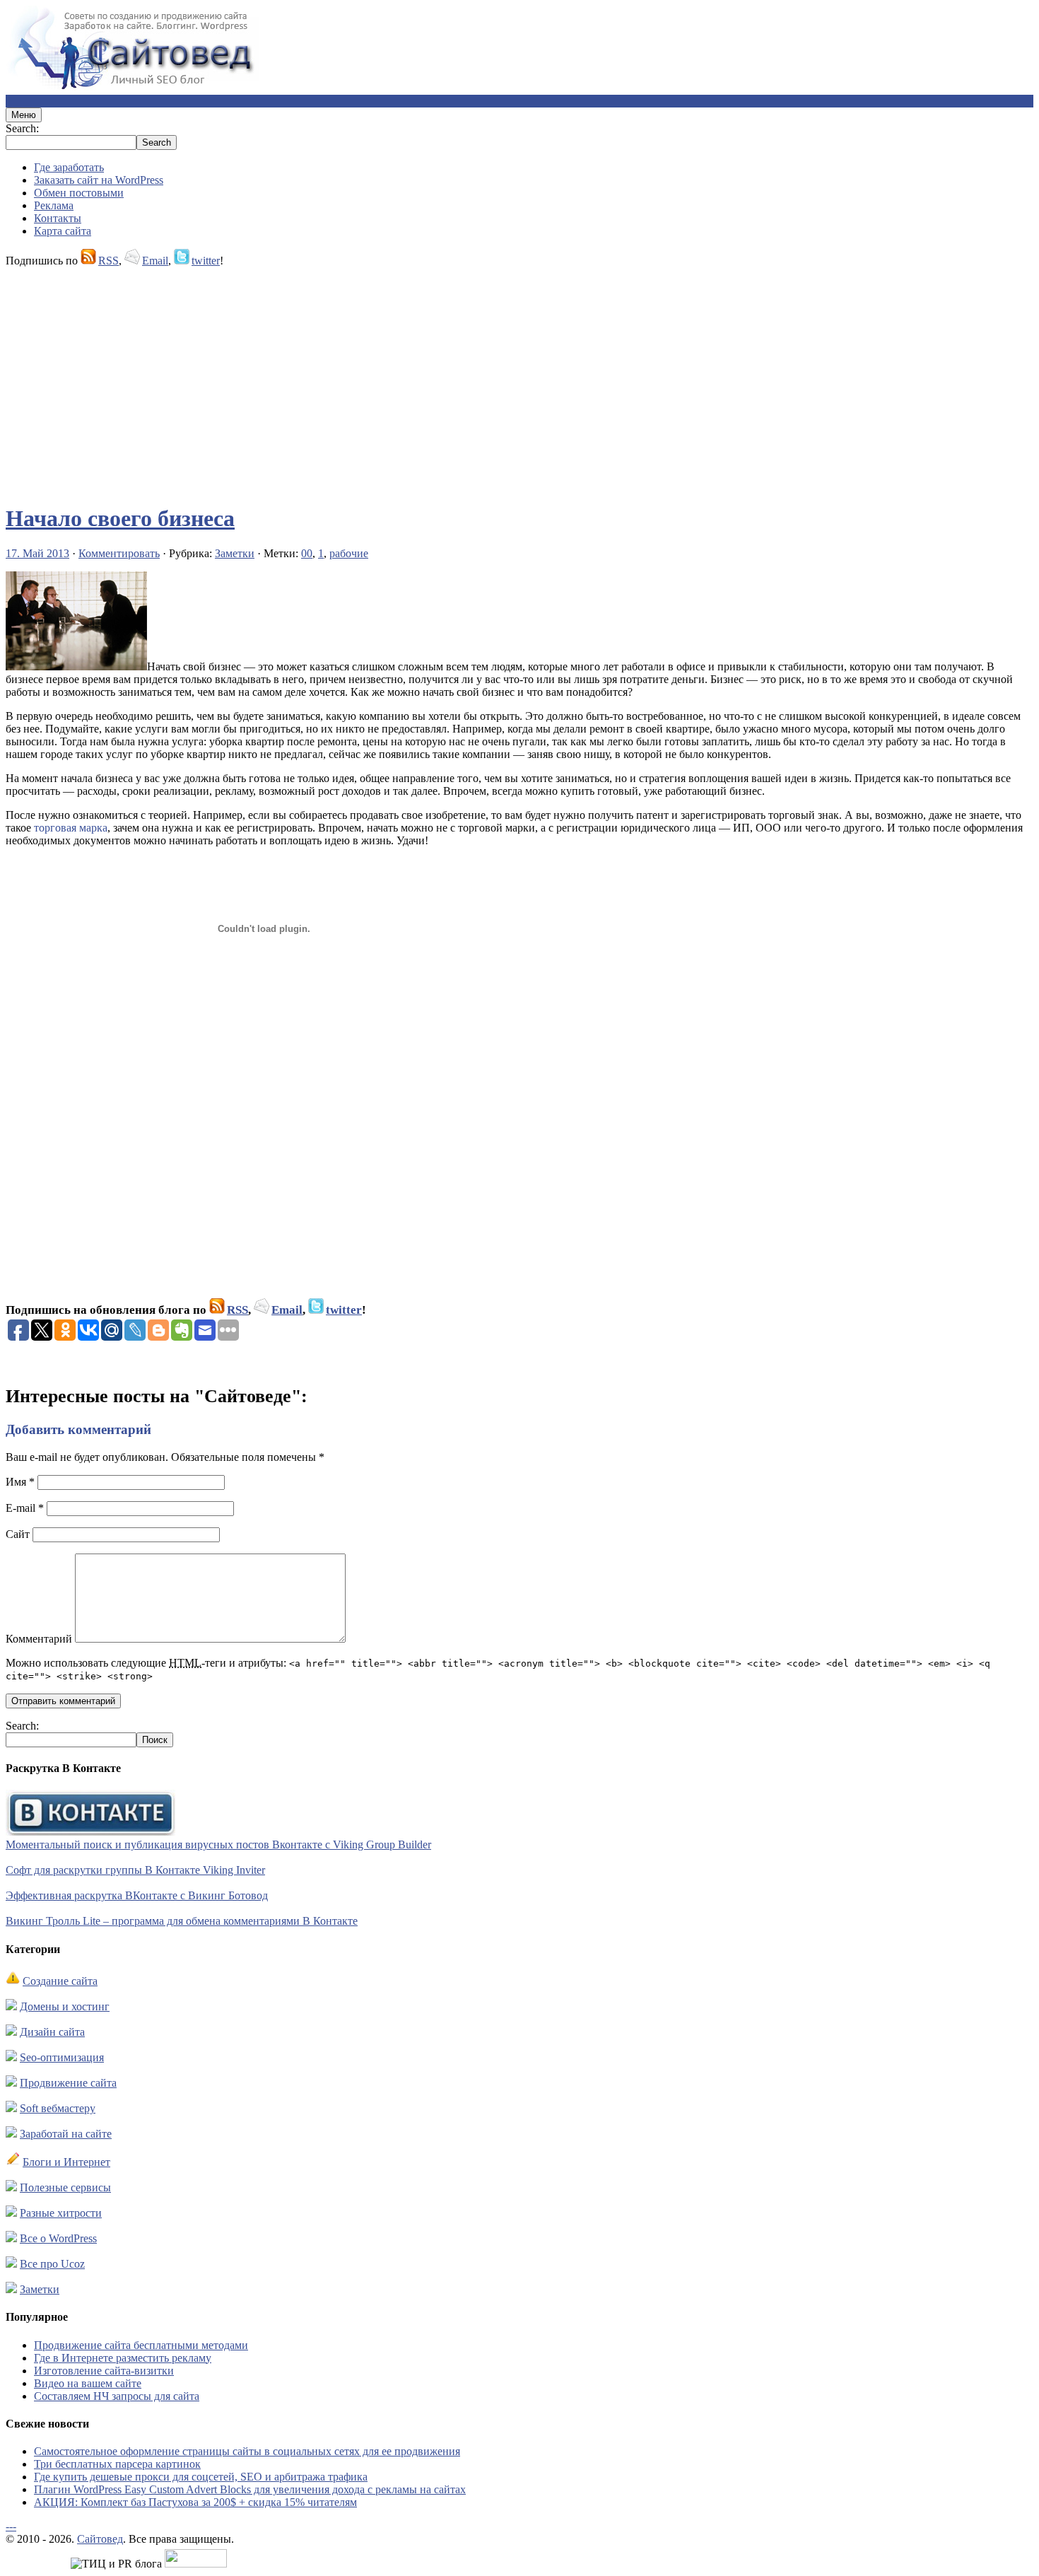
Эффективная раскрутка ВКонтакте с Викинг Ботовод (137, 1895)
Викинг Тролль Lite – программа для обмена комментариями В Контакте (182, 1921)
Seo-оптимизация (62, 2057)
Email (155, 261)
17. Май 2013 (37, 553)
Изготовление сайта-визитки (104, 2371)
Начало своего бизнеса (120, 518)
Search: (22, 128)
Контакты (58, 218)
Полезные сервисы (65, 2187)
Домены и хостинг (65, 2006)
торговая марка (71, 828)
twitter (206, 261)
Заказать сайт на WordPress (99, 180)
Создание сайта (60, 1981)
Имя (20, 1482)
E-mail (25, 1508)
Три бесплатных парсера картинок (117, 2464)
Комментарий (39, 1639)
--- (11, 2526)
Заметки (235, 553)
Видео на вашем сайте (88, 2383)
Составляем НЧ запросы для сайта (117, 2396)
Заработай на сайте (66, 2134)
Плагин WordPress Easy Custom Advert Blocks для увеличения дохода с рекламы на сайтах (250, 2489)
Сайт (18, 1534)
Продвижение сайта (68, 2083)
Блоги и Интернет (66, 2162)
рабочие (349, 553)
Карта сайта (63, 231)
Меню (24, 115)
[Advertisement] (430, 379)
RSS (108, 261)
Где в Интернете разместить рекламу (123, 2358)
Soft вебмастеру (58, 2108)
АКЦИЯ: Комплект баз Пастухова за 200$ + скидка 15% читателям (195, 2502)
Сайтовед (100, 2539)
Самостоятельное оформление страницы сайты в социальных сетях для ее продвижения (247, 2451)
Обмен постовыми (79, 193)
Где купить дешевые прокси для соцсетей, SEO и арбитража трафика (201, 2477)
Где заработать (69, 167)
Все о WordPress (58, 2238)
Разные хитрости (61, 2213)
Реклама (54, 205)
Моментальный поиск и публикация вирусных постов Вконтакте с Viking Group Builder (218, 1844)
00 (307, 553)
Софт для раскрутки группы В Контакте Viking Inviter (135, 1870)
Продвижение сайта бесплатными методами (141, 2345)
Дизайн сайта (52, 2032)
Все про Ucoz (52, 2264)
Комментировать (119, 553)
